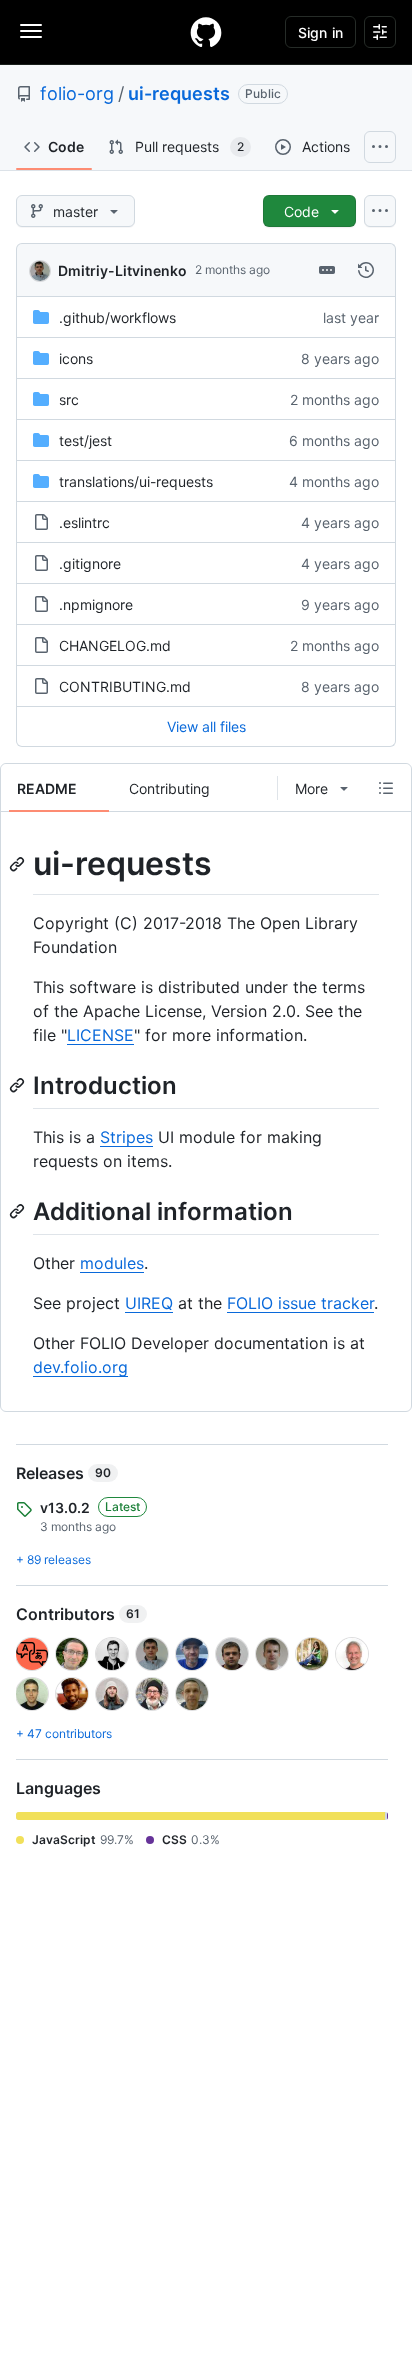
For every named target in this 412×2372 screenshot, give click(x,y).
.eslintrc (84, 522)
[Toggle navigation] (31, 31)
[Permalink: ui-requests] (19, 864)
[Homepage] (206, 32)
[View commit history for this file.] (366, 270)
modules (112, 1263)
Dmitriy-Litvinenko (122, 270)
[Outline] (386, 788)
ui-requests (179, 93)
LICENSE (100, 1035)
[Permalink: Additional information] (19, 1211)
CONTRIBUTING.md (125, 686)
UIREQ (149, 1303)
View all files (206, 726)
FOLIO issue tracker (300, 1303)
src (69, 399)
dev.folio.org (80, 1367)
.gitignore (90, 563)
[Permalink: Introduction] (19, 1085)
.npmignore (96, 604)
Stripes (126, 1137)
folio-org (77, 93)
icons (76, 358)
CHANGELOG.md (115, 645)
